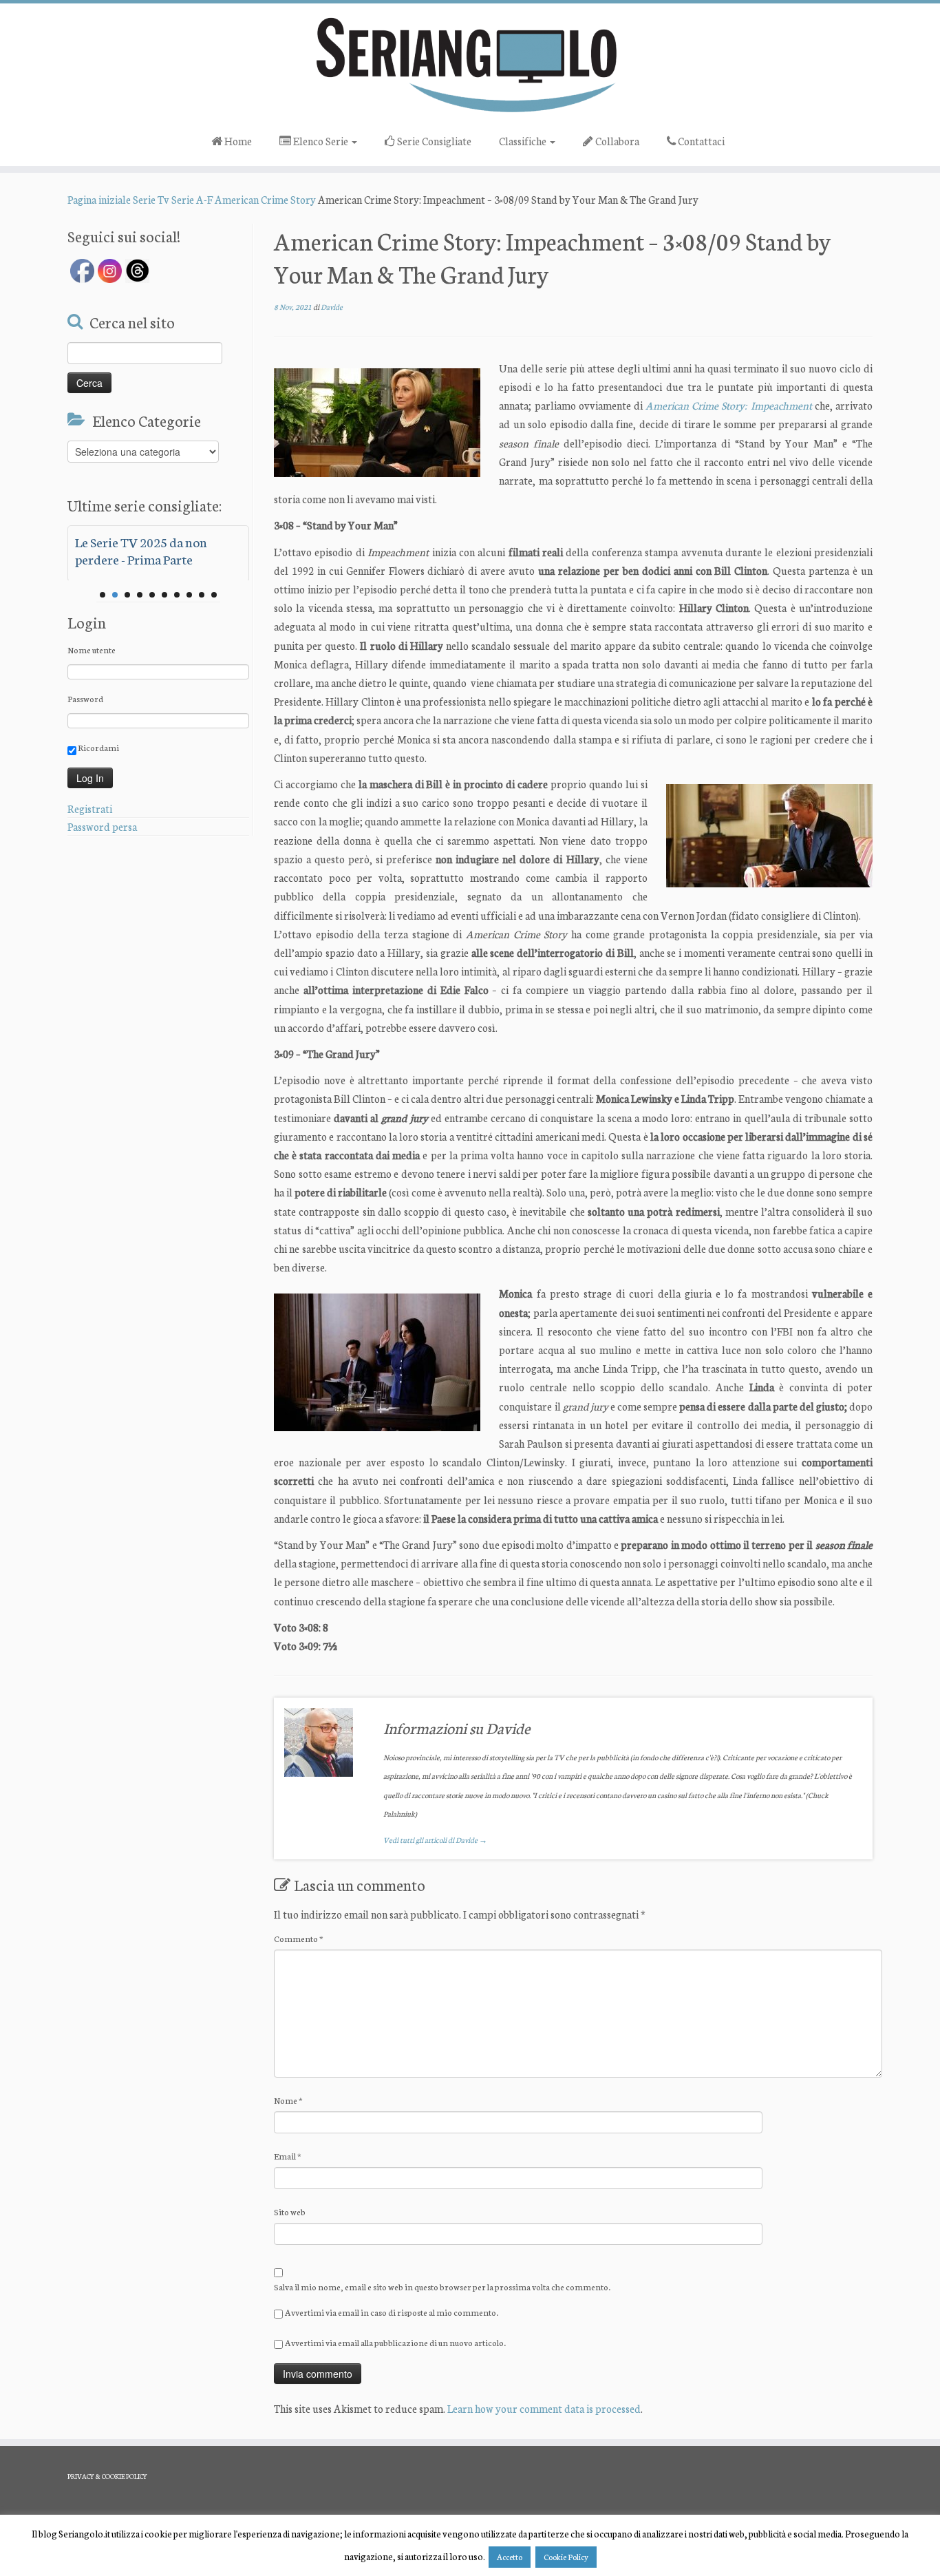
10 (214, 595)
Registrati (90, 809)
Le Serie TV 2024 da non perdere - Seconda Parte (141, 550)
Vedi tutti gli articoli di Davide (435, 1840)
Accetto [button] (510, 2557)
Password (85, 698)
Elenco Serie (321, 141)
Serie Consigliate (433, 141)
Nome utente (92, 650)
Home (237, 141)
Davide (332, 307)
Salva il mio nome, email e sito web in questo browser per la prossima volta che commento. (442, 2287)
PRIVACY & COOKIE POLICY (107, 2476)
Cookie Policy (566, 2557)
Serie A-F (192, 199)
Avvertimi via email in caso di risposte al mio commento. (392, 2312)
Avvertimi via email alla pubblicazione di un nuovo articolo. (395, 2342)
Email (288, 2156)
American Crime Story (265, 199)
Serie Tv (151, 199)
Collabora (616, 141)
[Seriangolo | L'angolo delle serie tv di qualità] (470, 64)
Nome (288, 2100)
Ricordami (98, 747)
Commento (299, 1938)
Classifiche (524, 141)
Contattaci (700, 141)
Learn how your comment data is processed (544, 2408)
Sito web (290, 2211)
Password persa (102, 826)
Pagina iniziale (99, 199)
